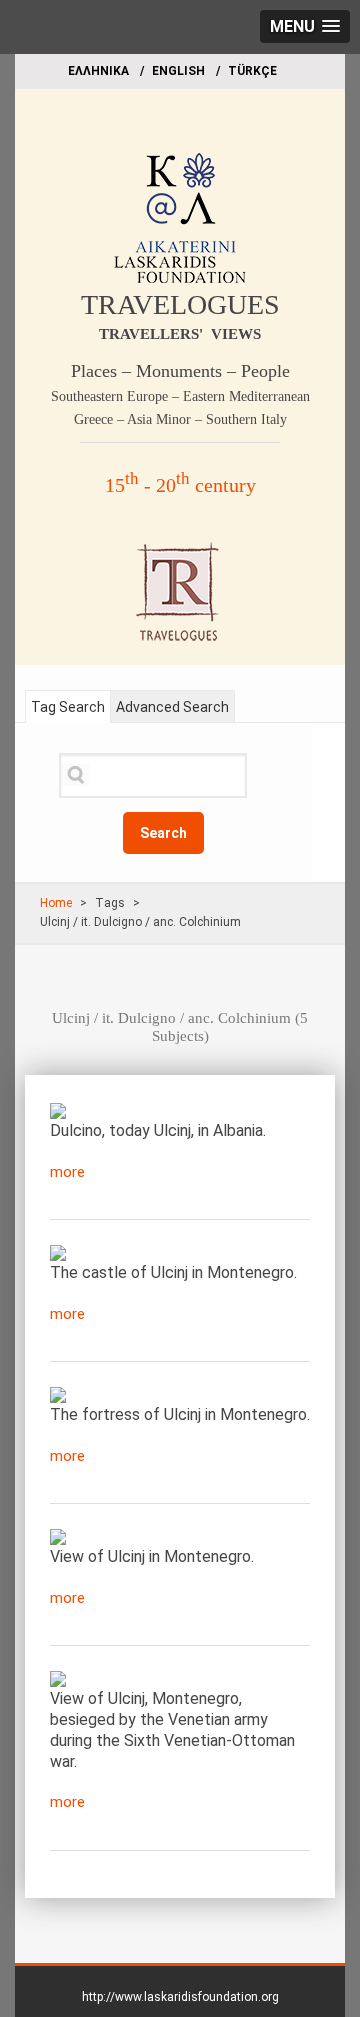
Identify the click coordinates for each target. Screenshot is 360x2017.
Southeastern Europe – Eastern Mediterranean (180, 396)
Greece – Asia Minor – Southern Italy (180, 419)
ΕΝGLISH (178, 71)
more (67, 1172)
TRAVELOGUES (180, 304)
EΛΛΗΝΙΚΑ (98, 71)
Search (163, 833)
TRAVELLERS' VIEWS (180, 334)
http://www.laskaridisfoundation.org (180, 1997)
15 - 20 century (180, 485)
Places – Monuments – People (180, 371)
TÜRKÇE (252, 71)
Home (56, 903)
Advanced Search (172, 707)
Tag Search (68, 707)
